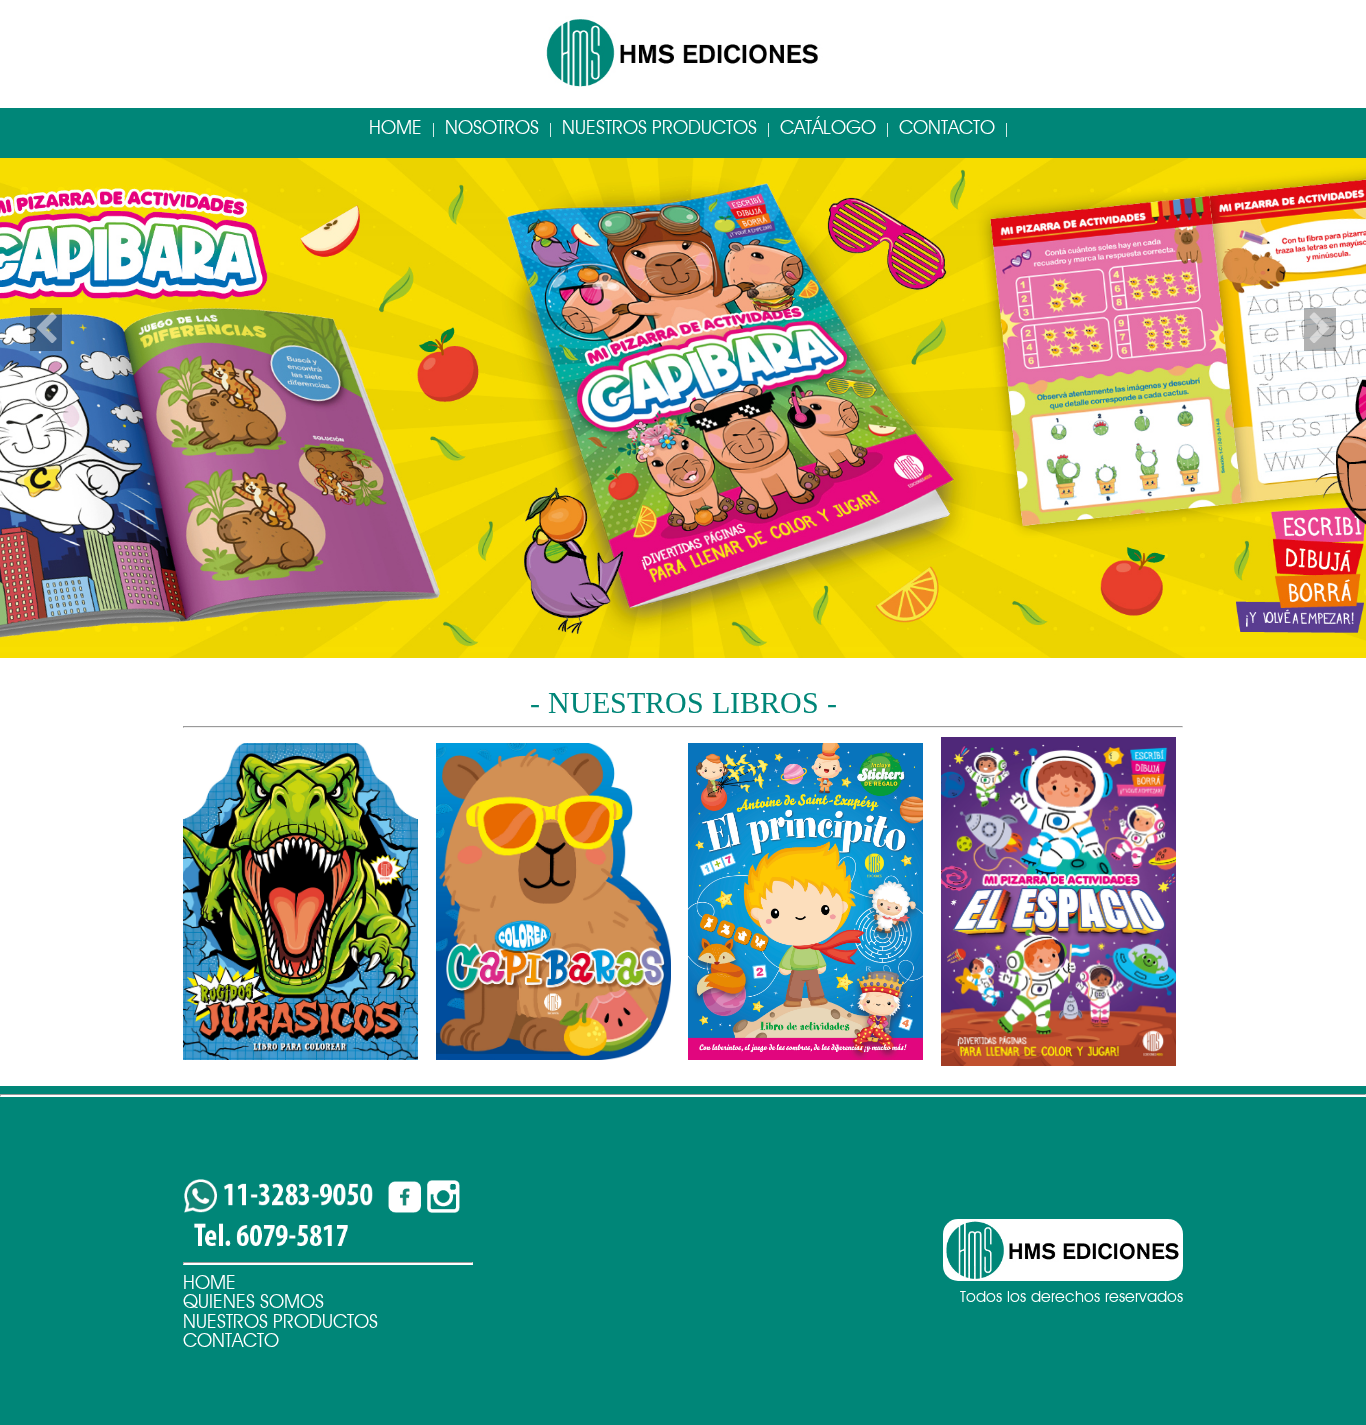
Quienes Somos (253, 1301)
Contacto (947, 127)
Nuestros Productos (659, 127)
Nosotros (492, 127)
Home (395, 127)
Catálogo (828, 127)
